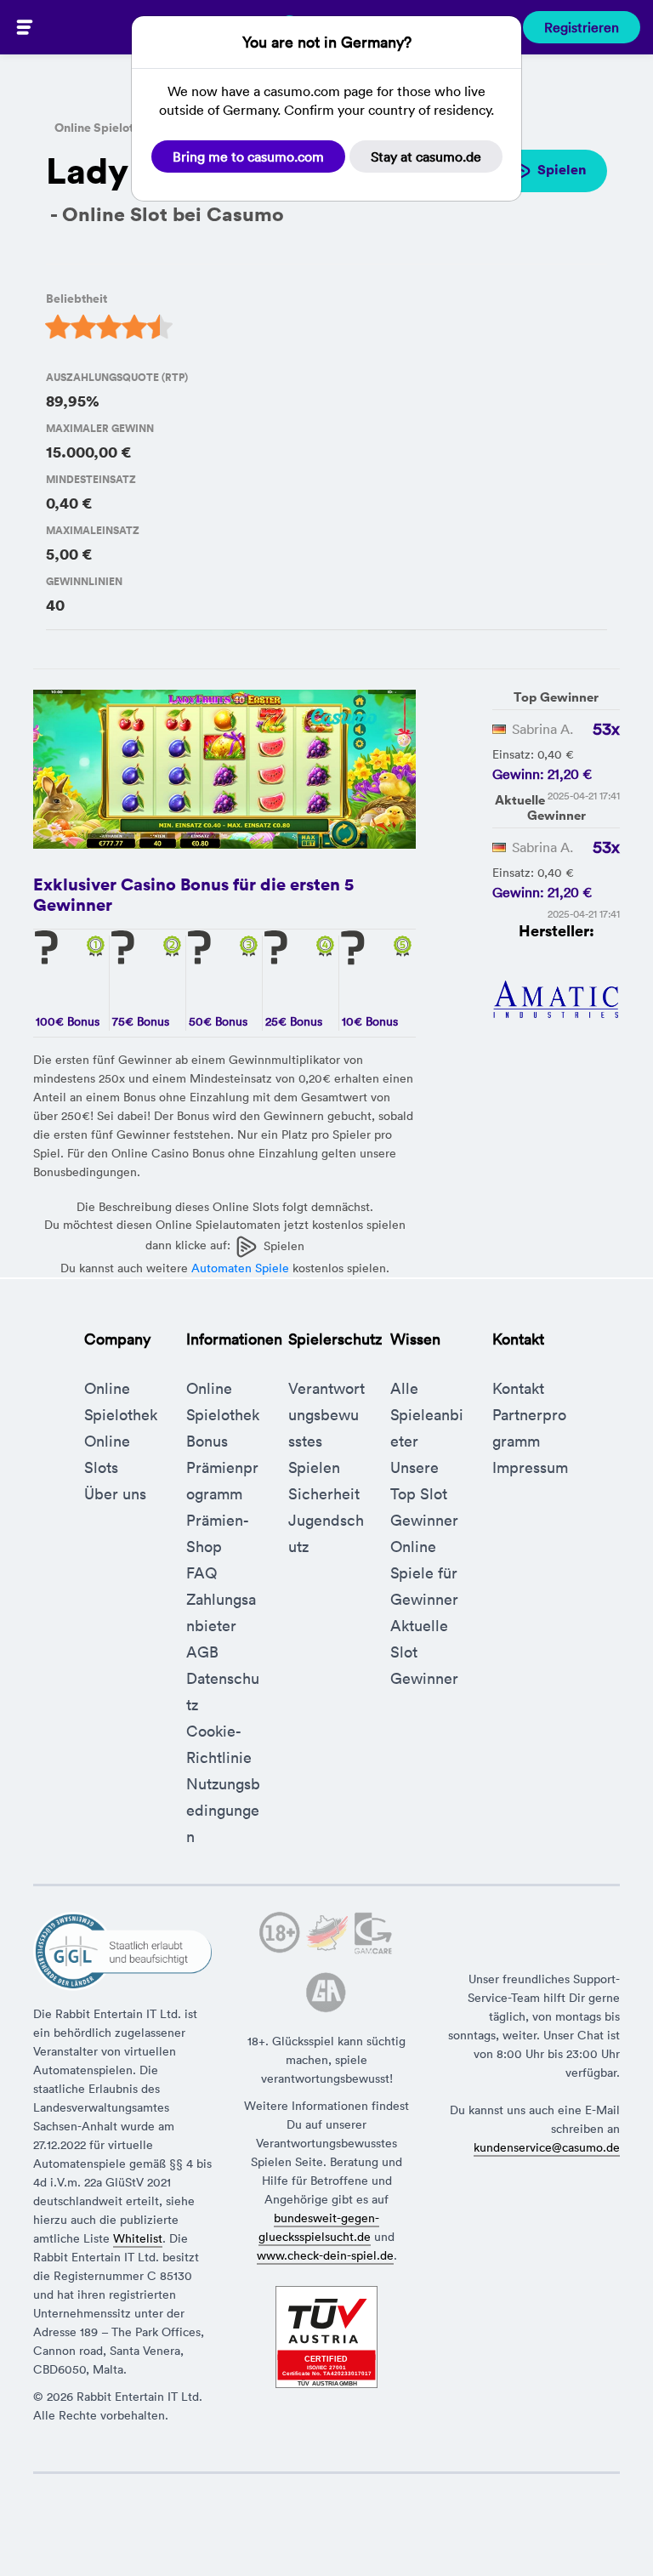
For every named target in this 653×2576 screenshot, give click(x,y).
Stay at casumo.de (426, 156)
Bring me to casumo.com (248, 156)
